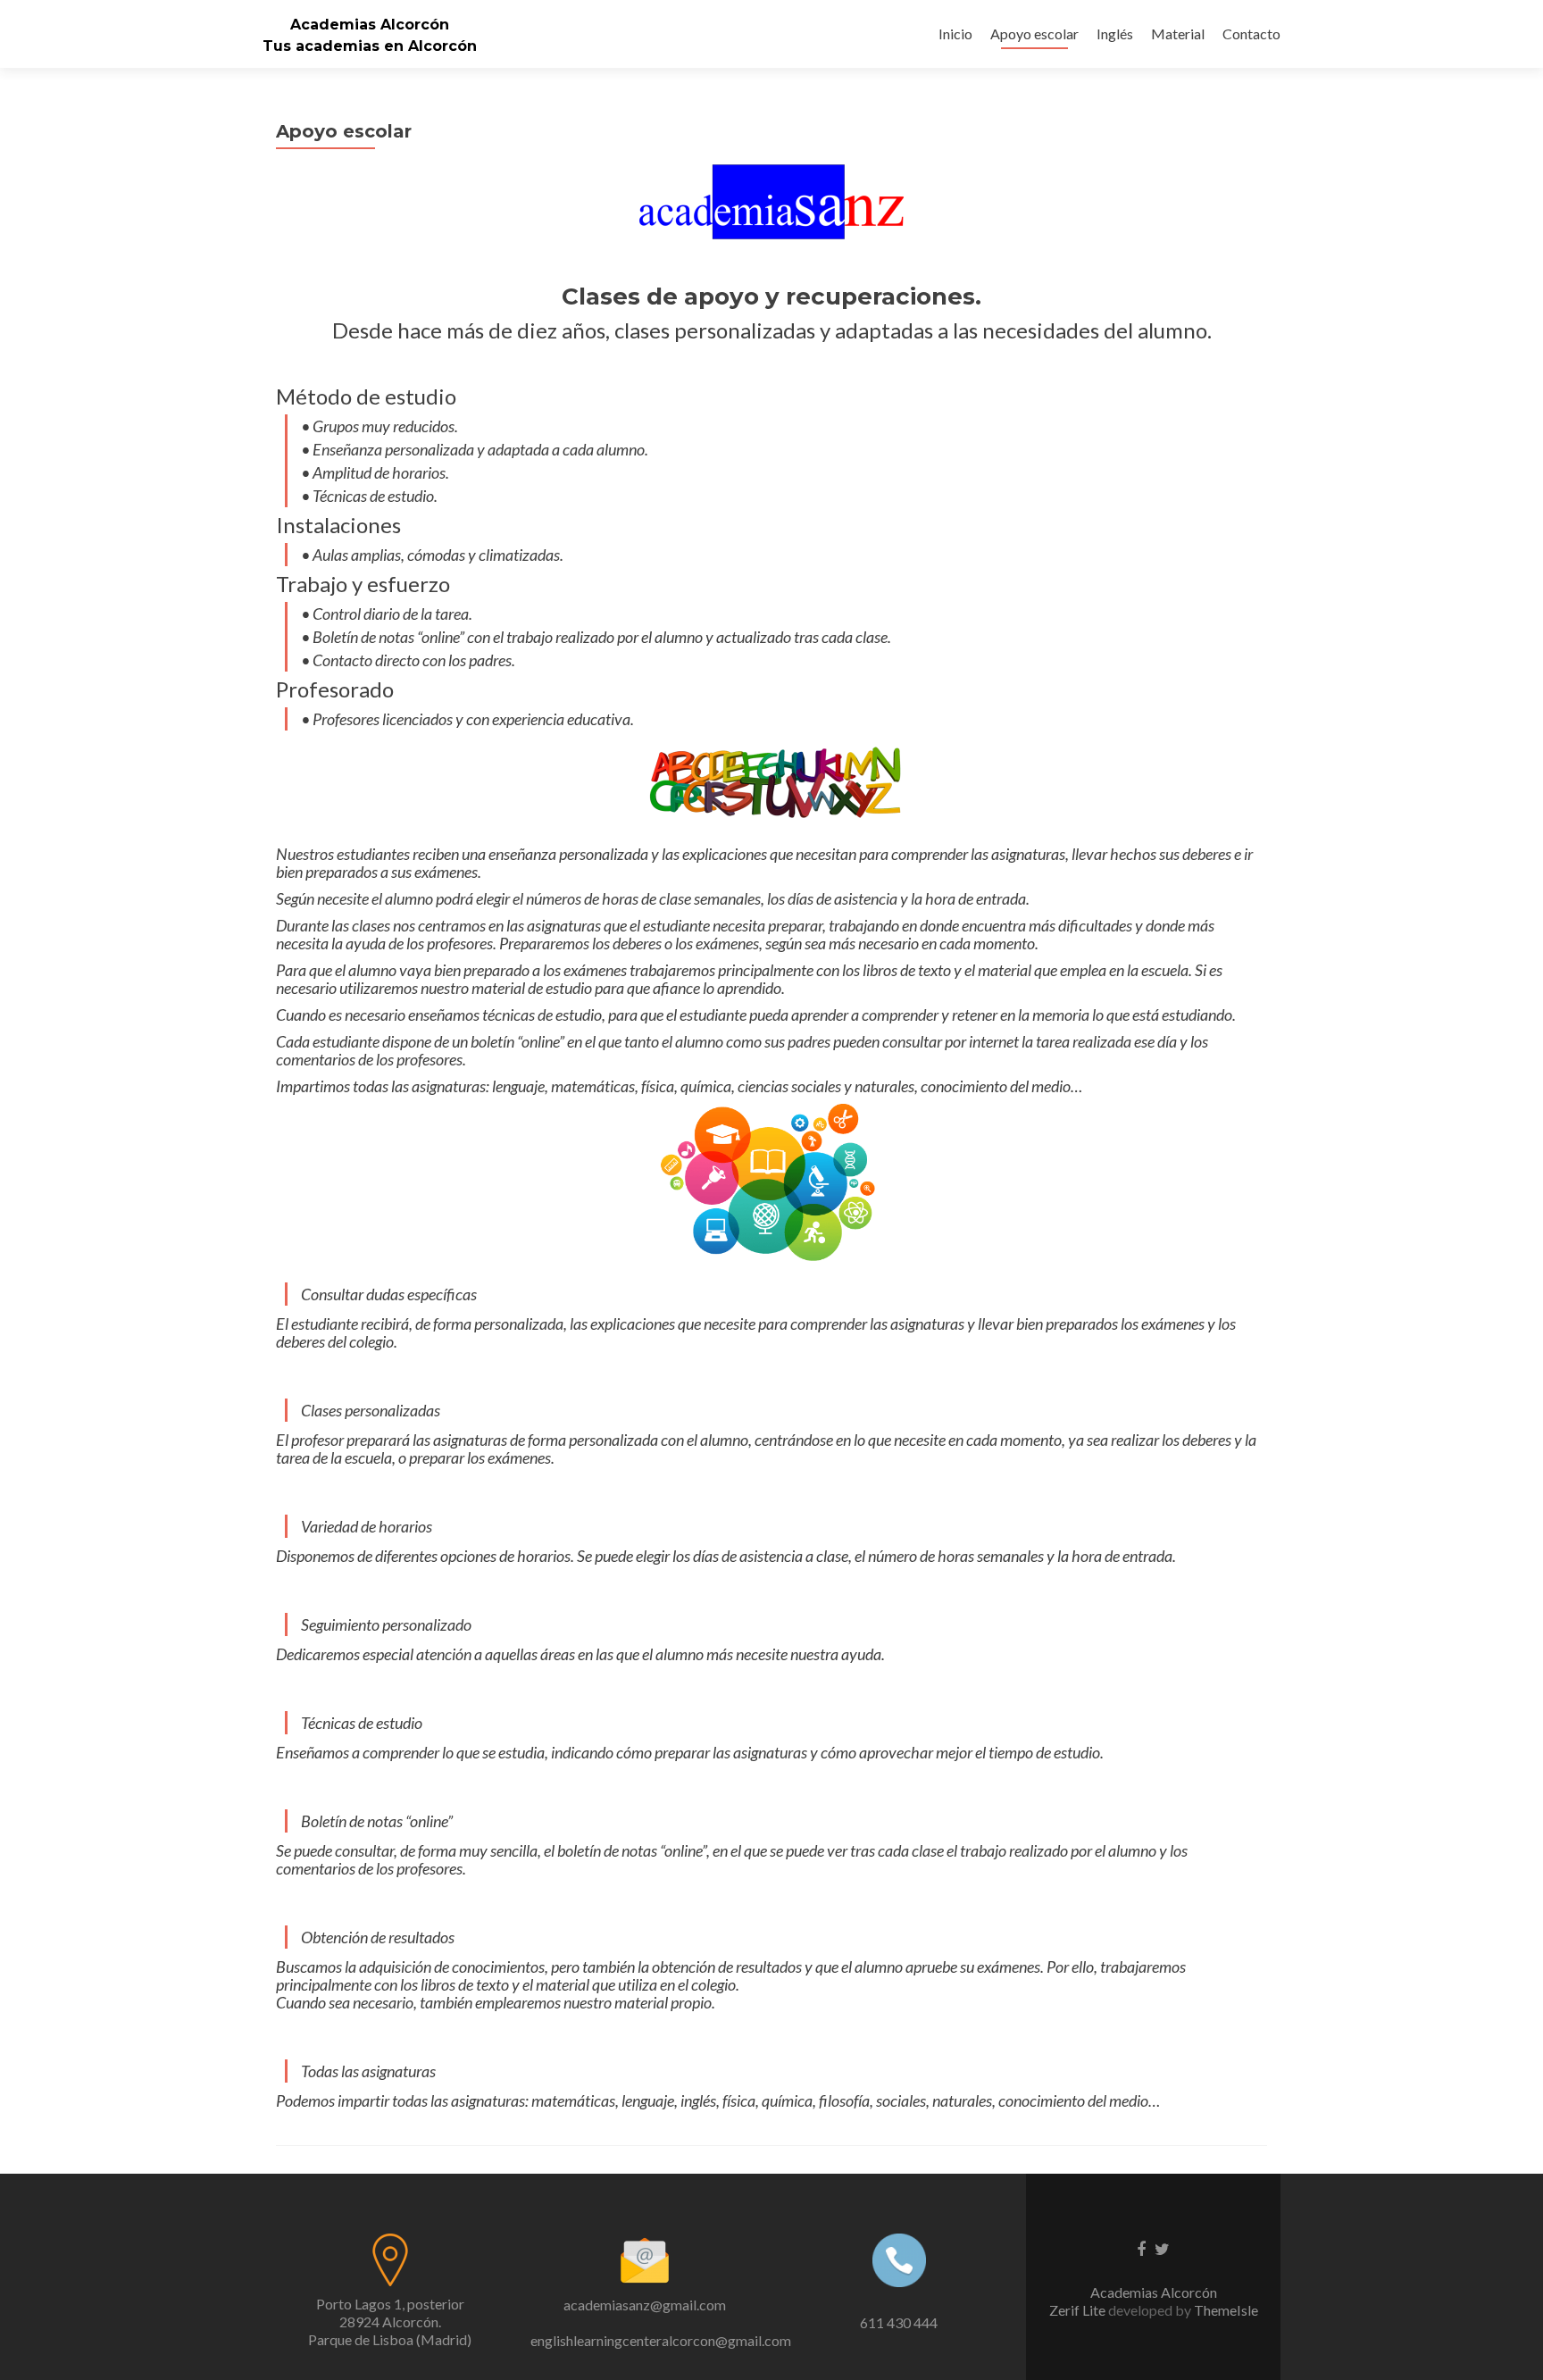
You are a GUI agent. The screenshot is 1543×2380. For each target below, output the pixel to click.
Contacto (1251, 33)
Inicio (955, 33)
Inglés (1115, 33)
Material (1178, 33)
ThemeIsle (1226, 2310)
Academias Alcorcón (370, 25)
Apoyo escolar (1034, 33)
